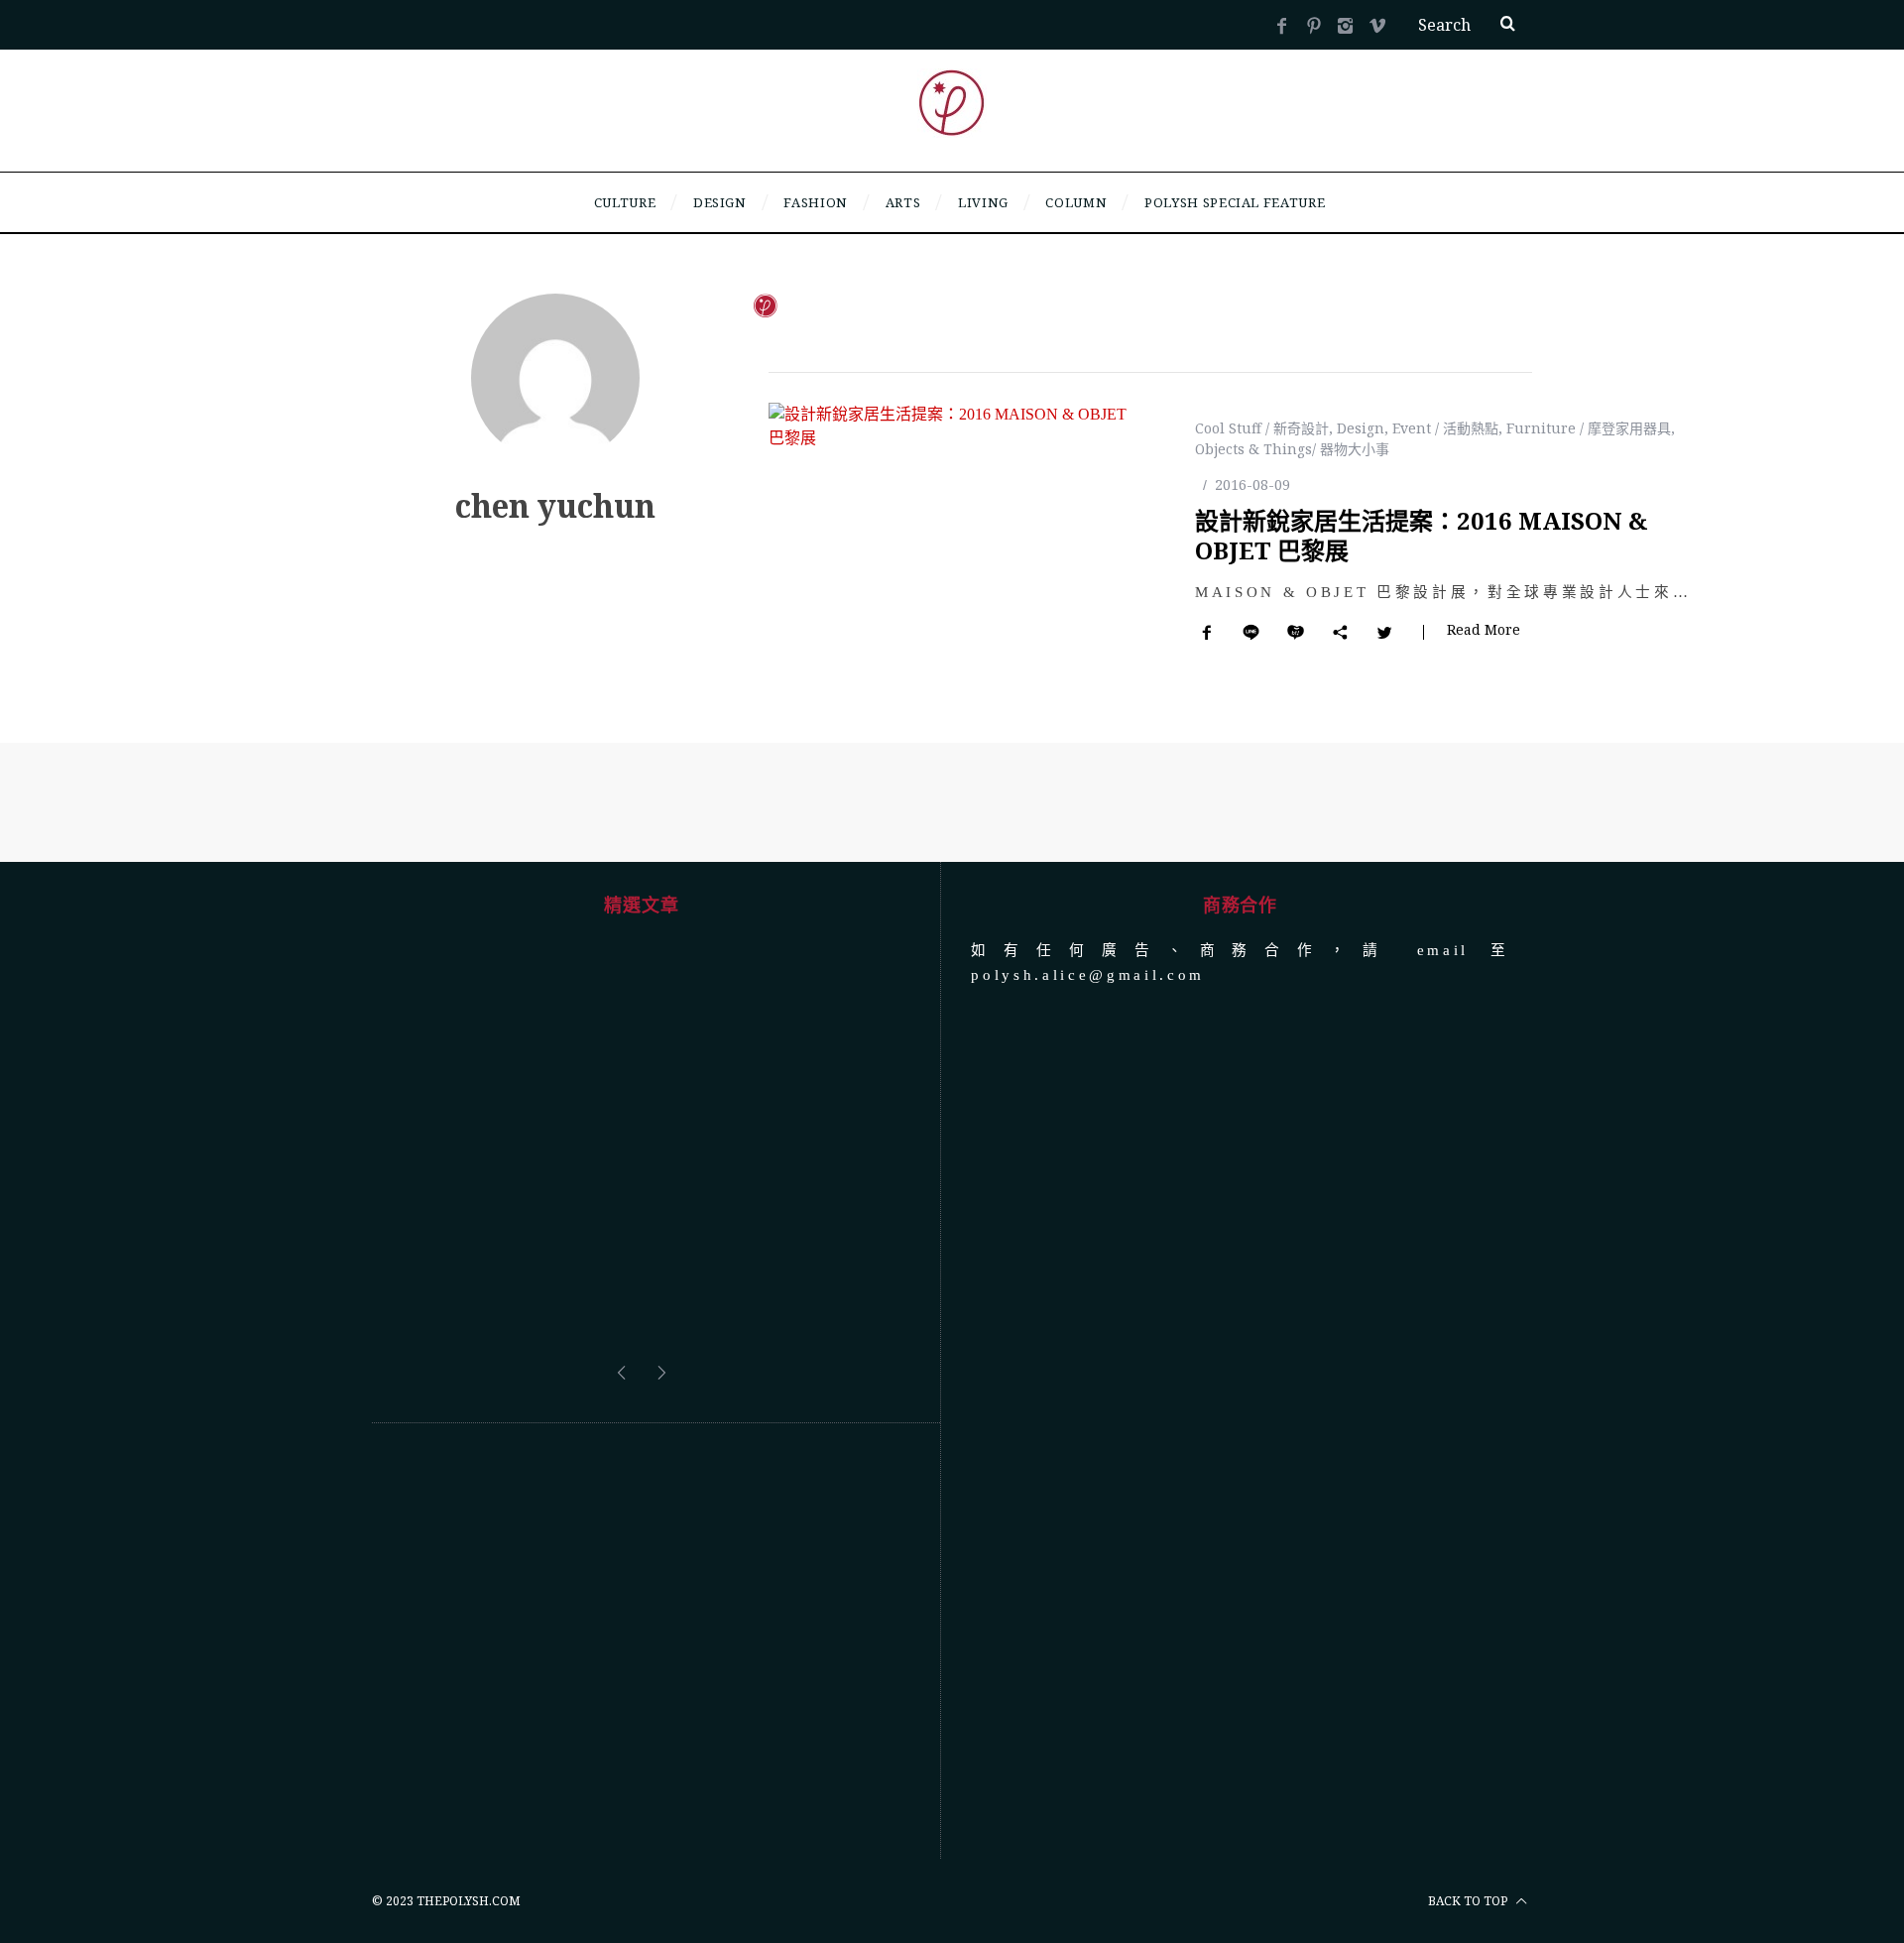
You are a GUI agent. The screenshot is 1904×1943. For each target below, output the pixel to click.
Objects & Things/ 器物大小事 (1292, 449)
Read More (1484, 631)
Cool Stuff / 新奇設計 (1262, 428)
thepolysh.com (469, 1901)
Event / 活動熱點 (1445, 428)
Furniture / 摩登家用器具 (1589, 428)
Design (1361, 428)
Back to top (1469, 1901)
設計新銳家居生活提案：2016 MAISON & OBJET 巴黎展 (1422, 535)
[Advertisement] (641, 1641)
